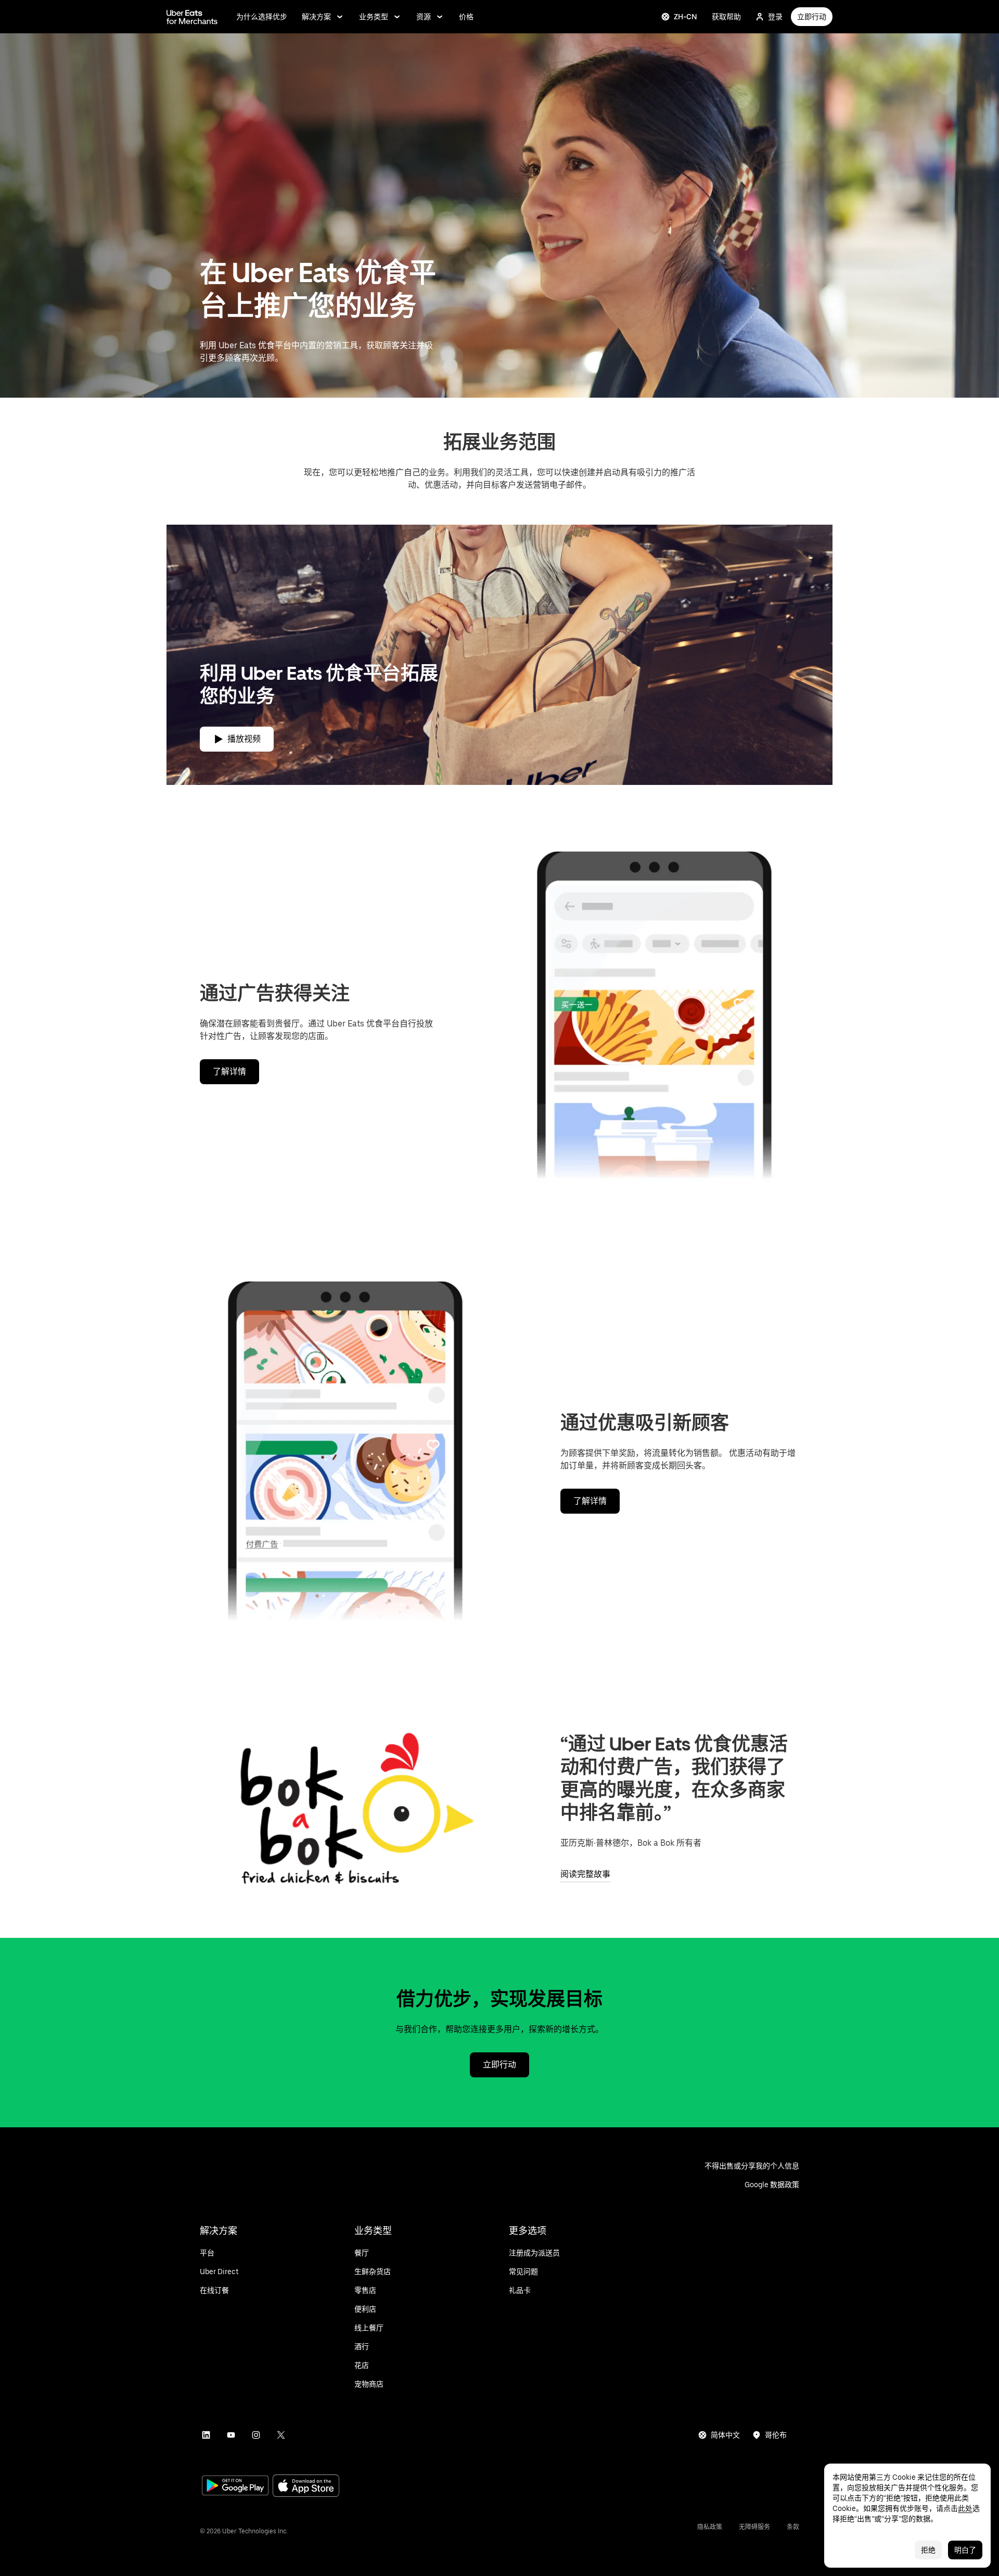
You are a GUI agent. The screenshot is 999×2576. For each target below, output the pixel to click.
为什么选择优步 (262, 17)
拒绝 (928, 2550)
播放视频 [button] (244, 739)
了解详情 (229, 1071)
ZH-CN (686, 17)
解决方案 (316, 17)
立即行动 (812, 17)
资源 (424, 17)
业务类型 (374, 17)
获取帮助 (726, 17)
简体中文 (725, 2435)
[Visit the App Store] (306, 2487)
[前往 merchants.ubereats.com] (192, 17)
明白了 (965, 2550)
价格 (466, 17)
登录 (775, 17)
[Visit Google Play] (235, 2486)
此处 (965, 2508)
